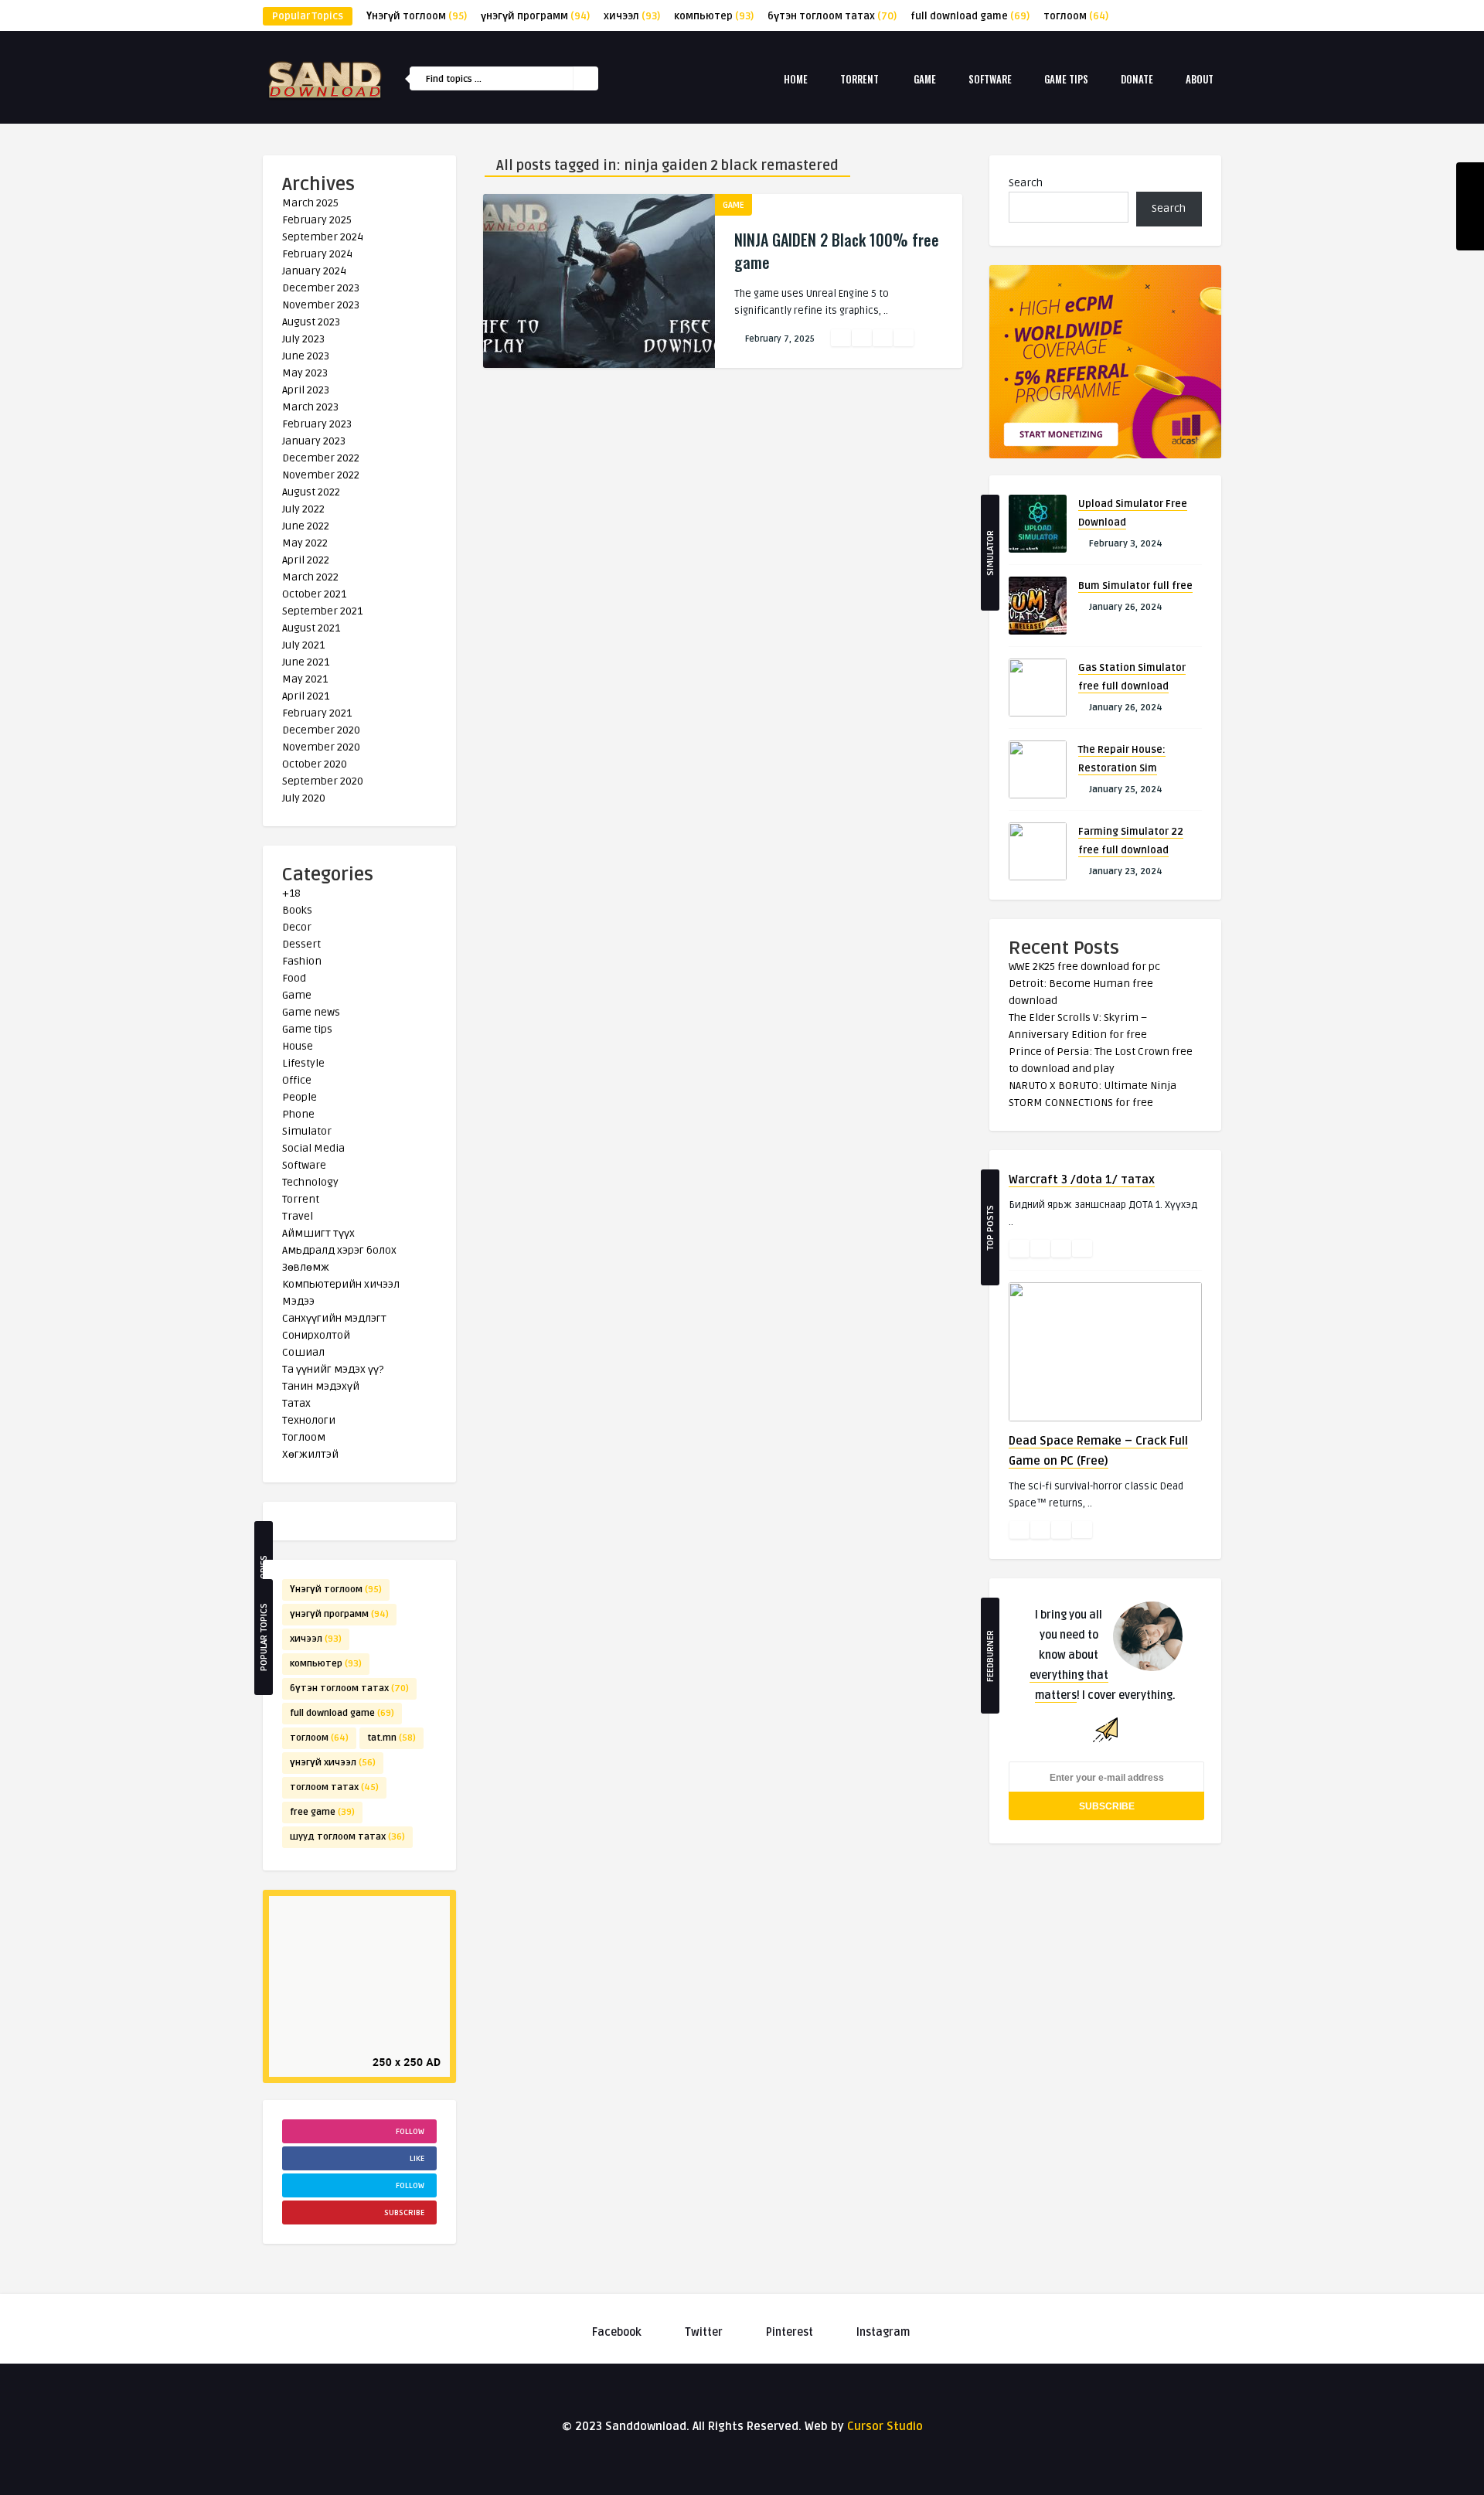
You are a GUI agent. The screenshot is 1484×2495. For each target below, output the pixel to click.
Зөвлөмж (306, 1267)
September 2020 (323, 781)
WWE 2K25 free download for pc (1084, 967)
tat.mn (391, 1738)
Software (990, 79)
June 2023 (306, 356)
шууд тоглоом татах (347, 1837)
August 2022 (311, 492)
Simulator (307, 1131)
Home (796, 79)
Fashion (302, 961)
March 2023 (310, 407)
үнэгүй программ (535, 16)
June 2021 (306, 662)
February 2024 (317, 254)
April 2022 (306, 560)
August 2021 (311, 628)
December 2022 (321, 458)
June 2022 (306, 526)
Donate (1137, 79)
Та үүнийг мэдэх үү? (333, 1369)
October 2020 (315, 764)
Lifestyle (303, 1063)
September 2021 (322, 611)
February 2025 (317, 220)
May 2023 (305, 373)
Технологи (309, 1420)
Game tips (1066, 79)
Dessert (301, 944)
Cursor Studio (885, 2426)
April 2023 (306, 390)
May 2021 (305, 679)
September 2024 (323, 237)
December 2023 (321, 288)
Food (294, 978)
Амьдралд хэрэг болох (339, 1250)
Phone (298, 1114)
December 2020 (321, 730)
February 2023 (317, 424)
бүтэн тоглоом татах (832, 16)
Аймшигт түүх (318, 1233)
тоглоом (1076, 16)
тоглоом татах (334, 1787)
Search (1026, 183)
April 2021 (306, 696)
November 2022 (321, 475)
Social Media (313, 1148)
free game (322, 1812)
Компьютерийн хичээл (341, 1284)
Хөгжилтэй (310, 1454)
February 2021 (317, 713)
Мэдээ (298, 1301)
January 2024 (314, 271)
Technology (310, 1182)
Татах (296, 1403)
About (1200, 79)
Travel (298, 1216)
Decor (297, 927)
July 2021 (303, 645)
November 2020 (321, 747)
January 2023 (314, 441)
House (298, 1046)
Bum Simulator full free (1135, 586)
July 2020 (304, 798)
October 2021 (314, 594)
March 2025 (310, 203)
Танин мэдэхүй (321, 1386)
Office (297, 1080)
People (300, 1097)
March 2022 (310, 577)
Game (925, 79)
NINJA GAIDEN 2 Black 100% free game (837, 251)
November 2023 (321, 305)
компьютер (714, 16)
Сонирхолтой (316, 1335)
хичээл (632, 16)
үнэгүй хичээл (333, 1763)
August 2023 (311, 322)
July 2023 (303, 339)
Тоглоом (304, 1437)
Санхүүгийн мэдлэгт (334, 1318)
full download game (970, 16)
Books (297, 910)
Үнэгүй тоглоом (417, 16)
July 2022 (303, 509)
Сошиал (303, 1352)
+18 (291, 893)
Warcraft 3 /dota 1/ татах (1082, 1179)
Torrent (859, 79)
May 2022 (305, 543)
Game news (311, 1012)
